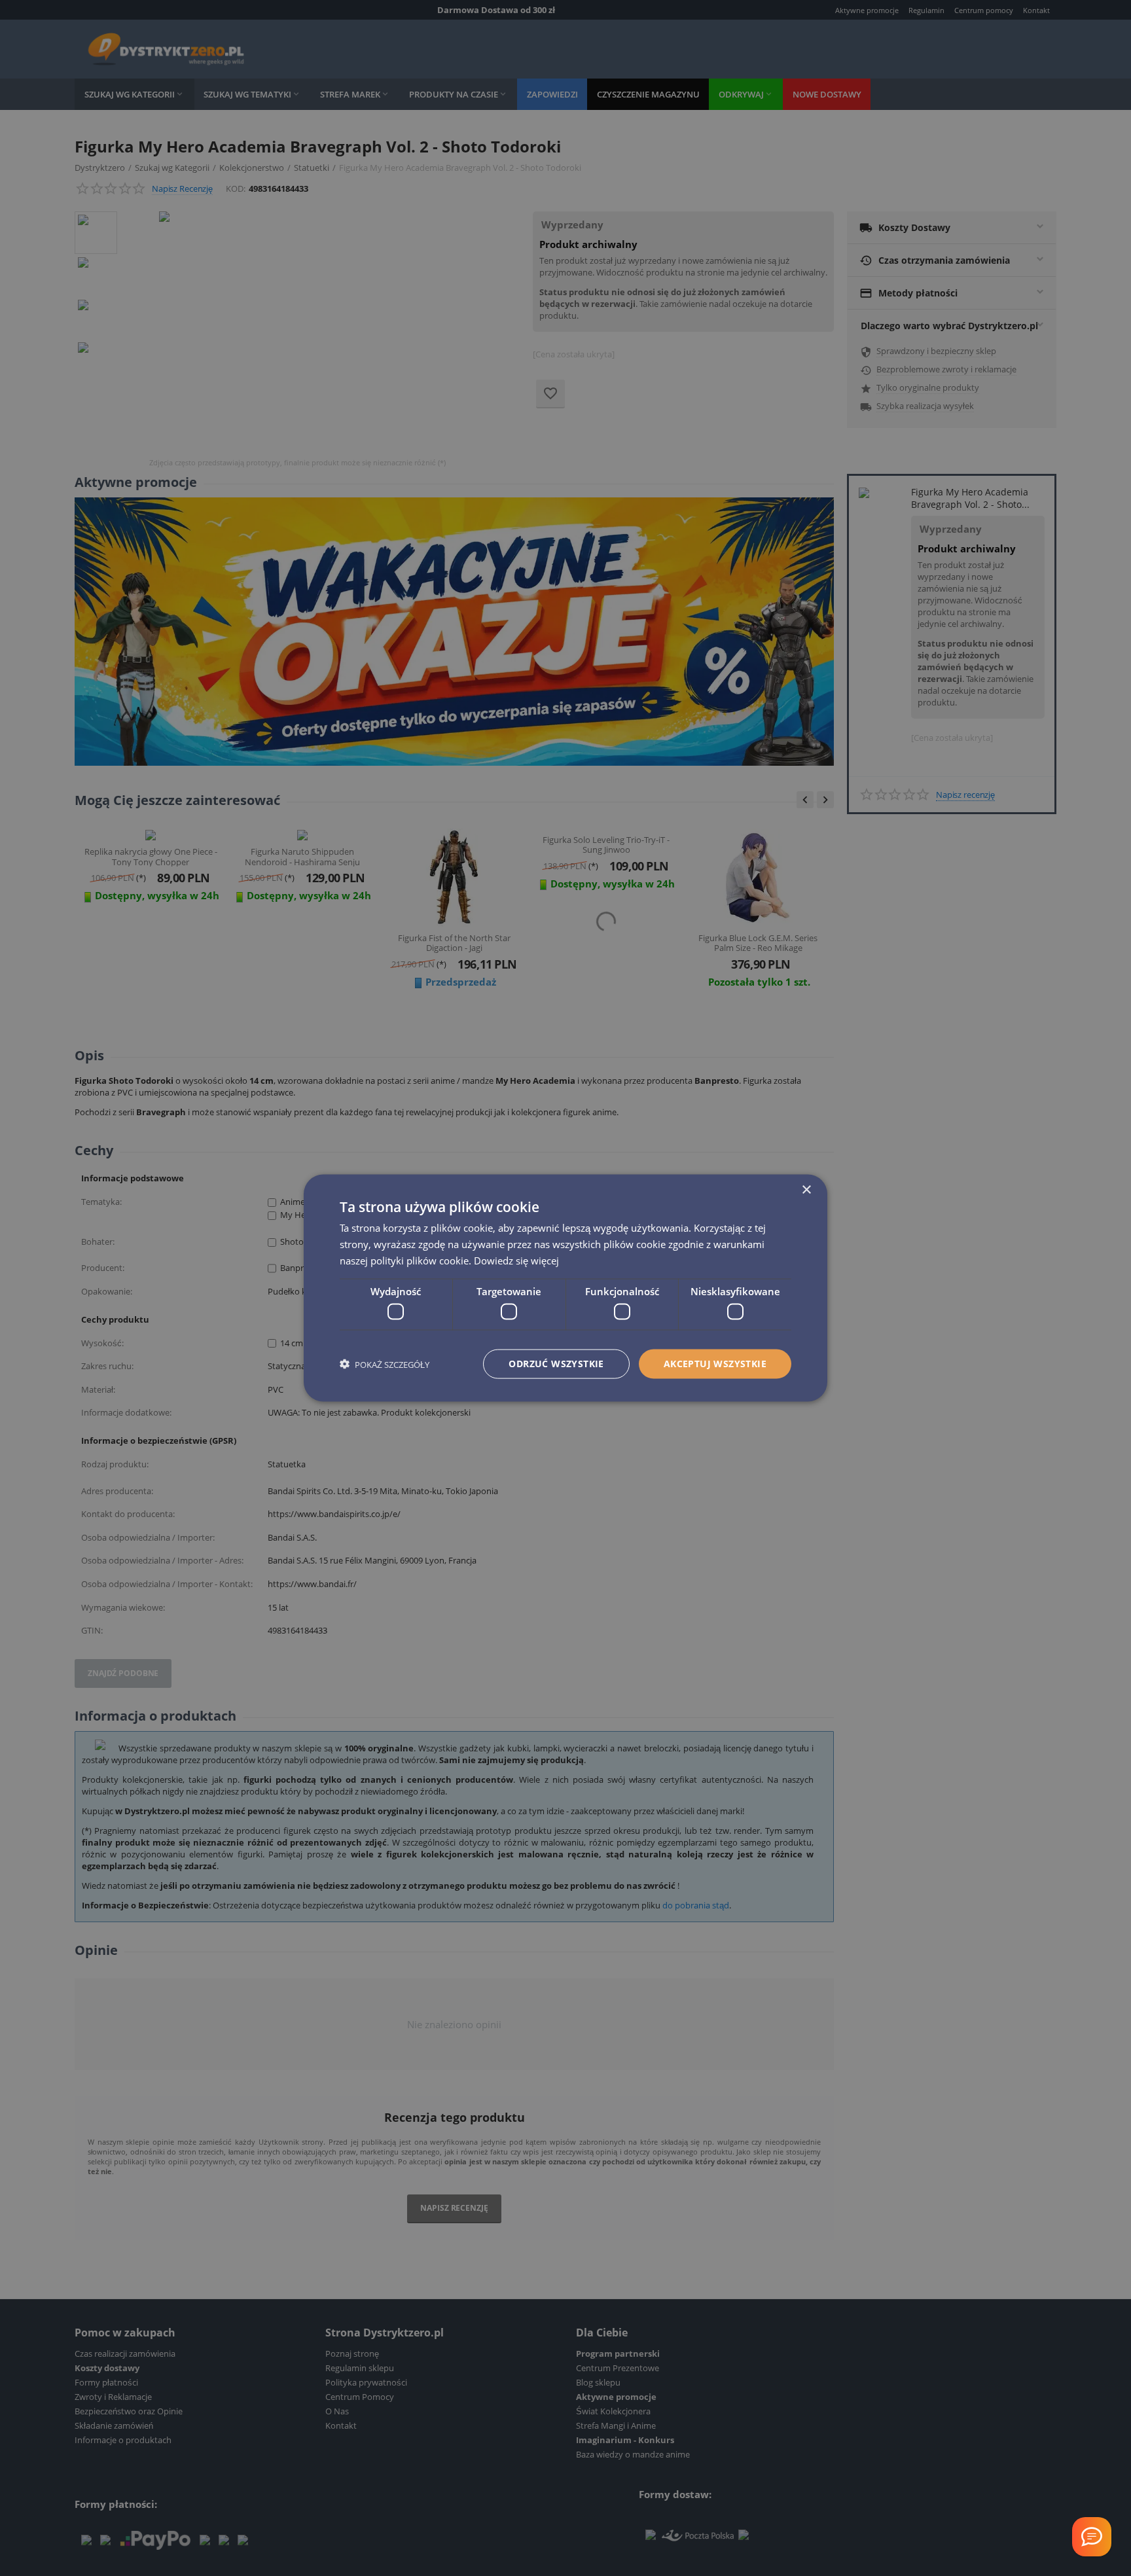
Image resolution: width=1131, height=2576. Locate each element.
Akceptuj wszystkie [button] (715, 1364)
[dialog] (565, 1288)
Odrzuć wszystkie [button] (556, 1364)
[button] (385, 1364)
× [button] (806, 1190)
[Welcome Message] (1092, 2537)
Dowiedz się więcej (516, 1260)
